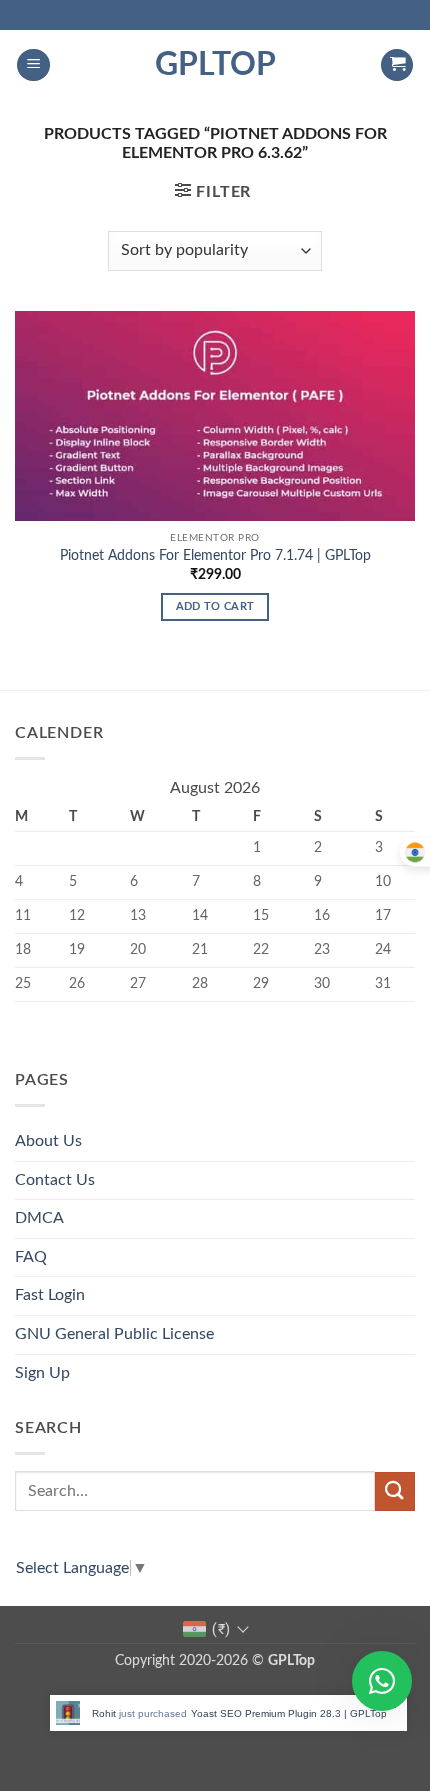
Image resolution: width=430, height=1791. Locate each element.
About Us (48, 1141)
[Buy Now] (239, 1713)
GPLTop (215, 65)
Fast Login (50, 1295)
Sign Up (42, 1373)
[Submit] (395, 1491)
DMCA (39, 1218)
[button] (33, 65)
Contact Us (55, 1180)
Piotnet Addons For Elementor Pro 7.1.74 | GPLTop (215, 556)
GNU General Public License (114, 1334)
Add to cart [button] (215, 606)
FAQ (31, 1257)
